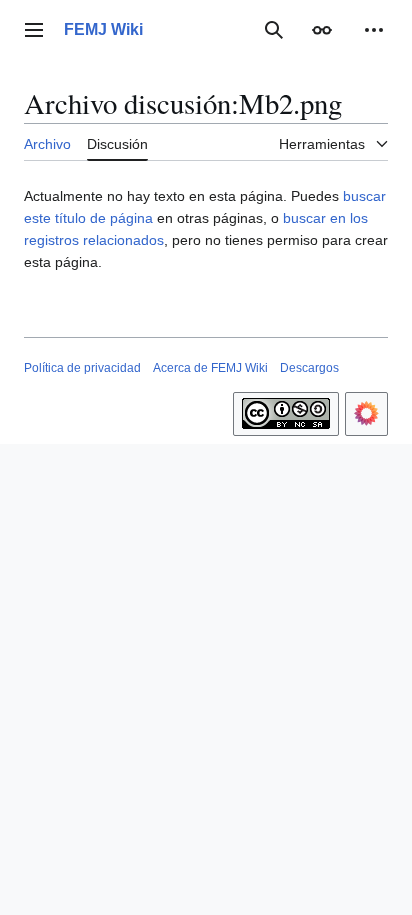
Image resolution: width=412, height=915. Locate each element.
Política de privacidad (82, 368)
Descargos (309, 368)
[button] (34, 30)
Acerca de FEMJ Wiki (210, 368)
